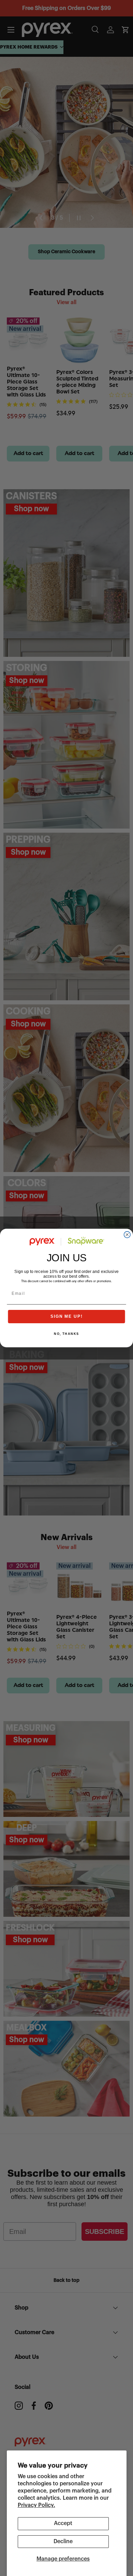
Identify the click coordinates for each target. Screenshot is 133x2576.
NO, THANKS (66, 1334)
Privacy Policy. (36, 2505)
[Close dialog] (127, 1235)
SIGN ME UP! (66, 1316)
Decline (63, 2541)
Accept (63, 2523)
